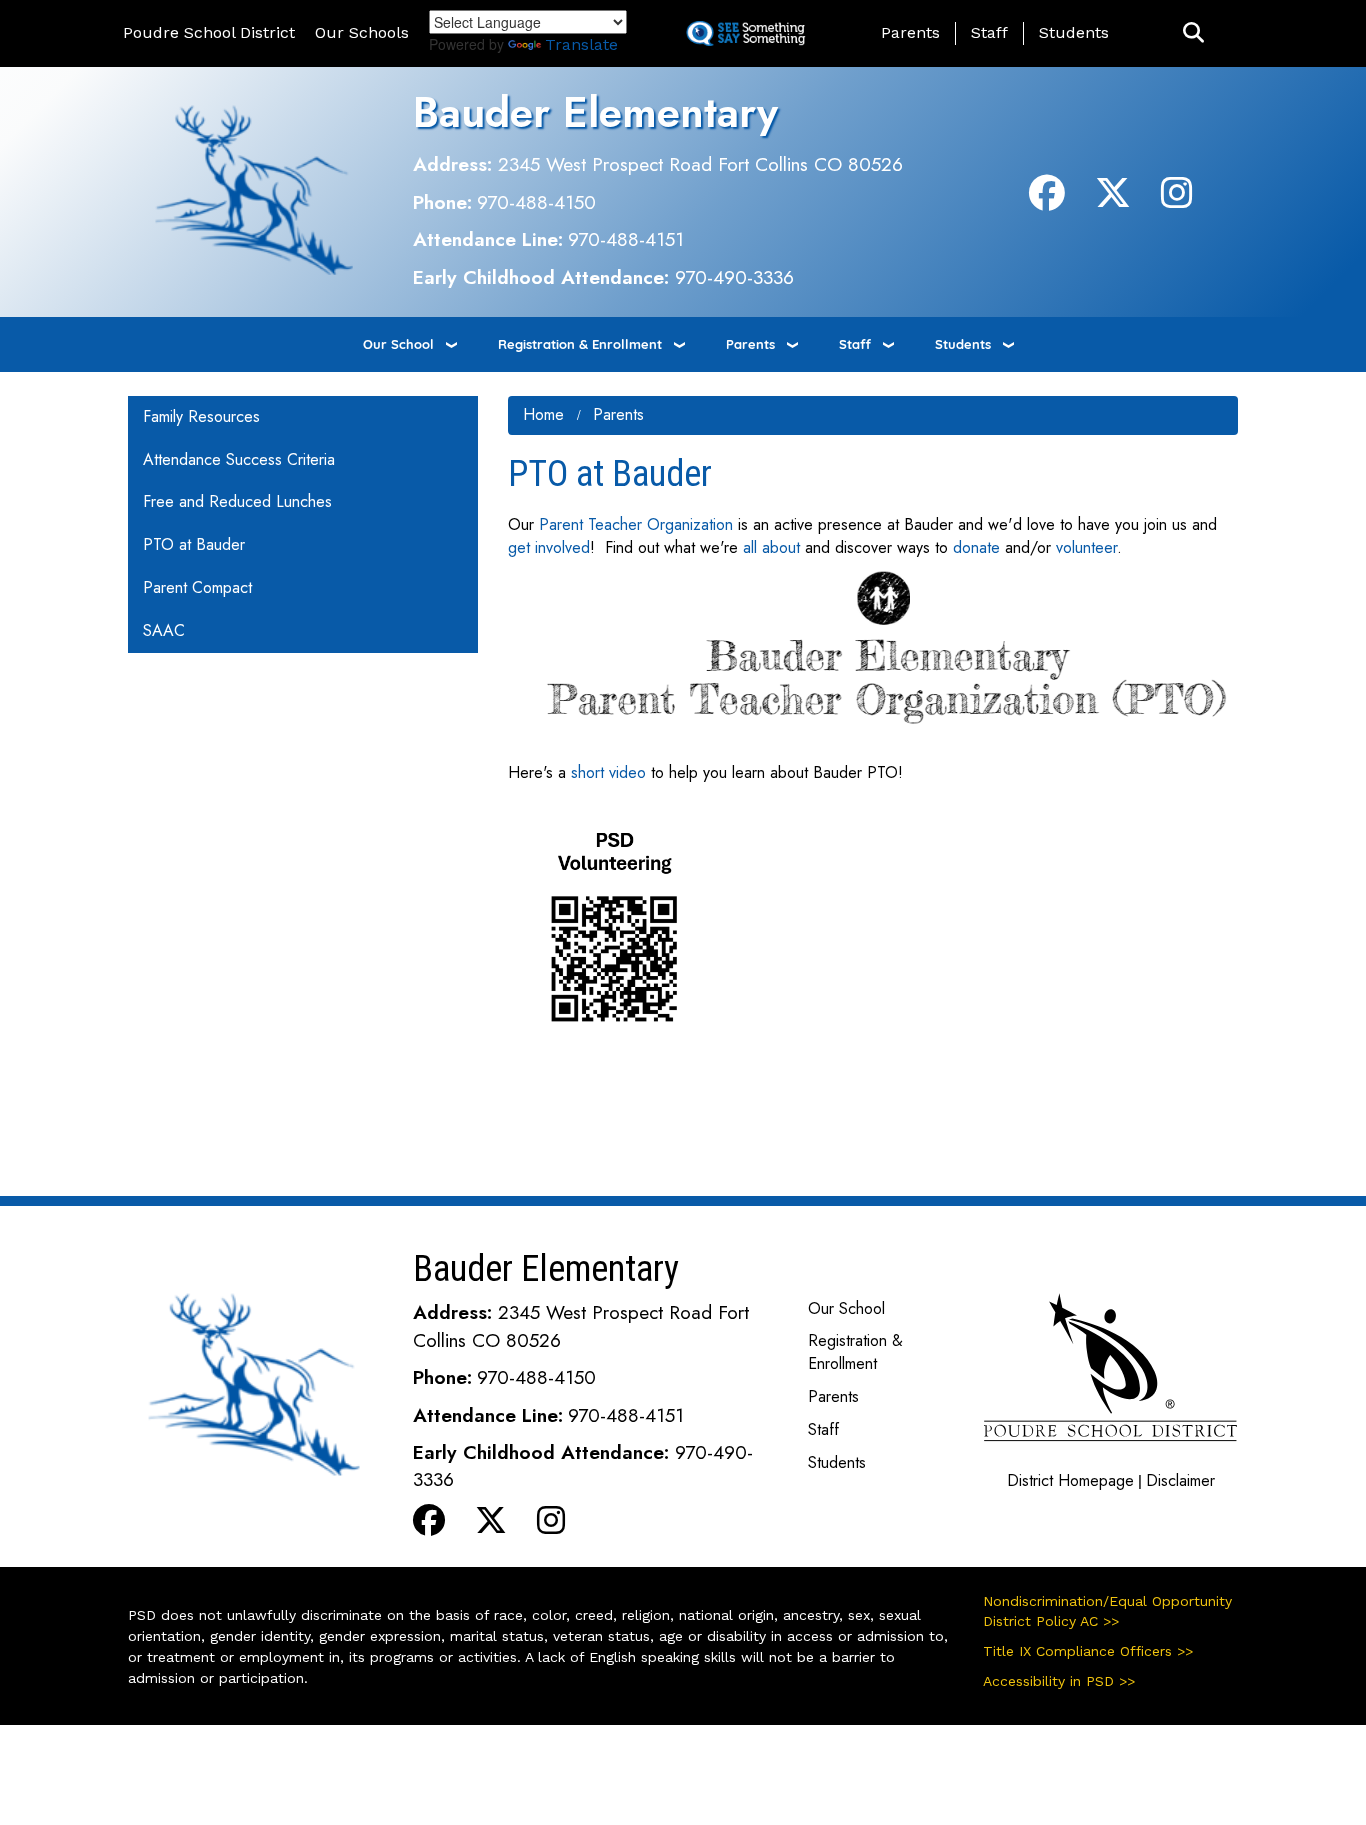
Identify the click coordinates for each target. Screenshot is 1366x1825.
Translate (581, 44)
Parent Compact (197, 587)
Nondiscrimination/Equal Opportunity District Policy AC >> (1107, 1611)
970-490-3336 (734, 277)
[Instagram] (1177, 200)
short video (611, 772)
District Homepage (1070, 1480)
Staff (989, 32)
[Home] (255, 190)
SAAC (164, 630)
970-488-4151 (626, 239)
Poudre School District (209, 32)
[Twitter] (1113, 200)
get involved (549, 547)
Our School (398, 344)
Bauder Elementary (595, 112)
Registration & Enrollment (580, 344)
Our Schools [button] (362, 32)
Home (543, 414)
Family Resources (201, 416)
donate (976, 547)
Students (1074, 32)
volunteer (1086, 547)
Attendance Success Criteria (239, 459)
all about (771, 547)
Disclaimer (1180, 1480)
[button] (1193, 33)
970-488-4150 (536, 202)
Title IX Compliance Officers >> (1088, 1651)
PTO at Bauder (194, 544)
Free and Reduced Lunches (237, 501)
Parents (910, 32)
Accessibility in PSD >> (1059, 1681)
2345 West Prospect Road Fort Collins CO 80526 (700, 164)
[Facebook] (1047, 200)
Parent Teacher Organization (636, 524)
